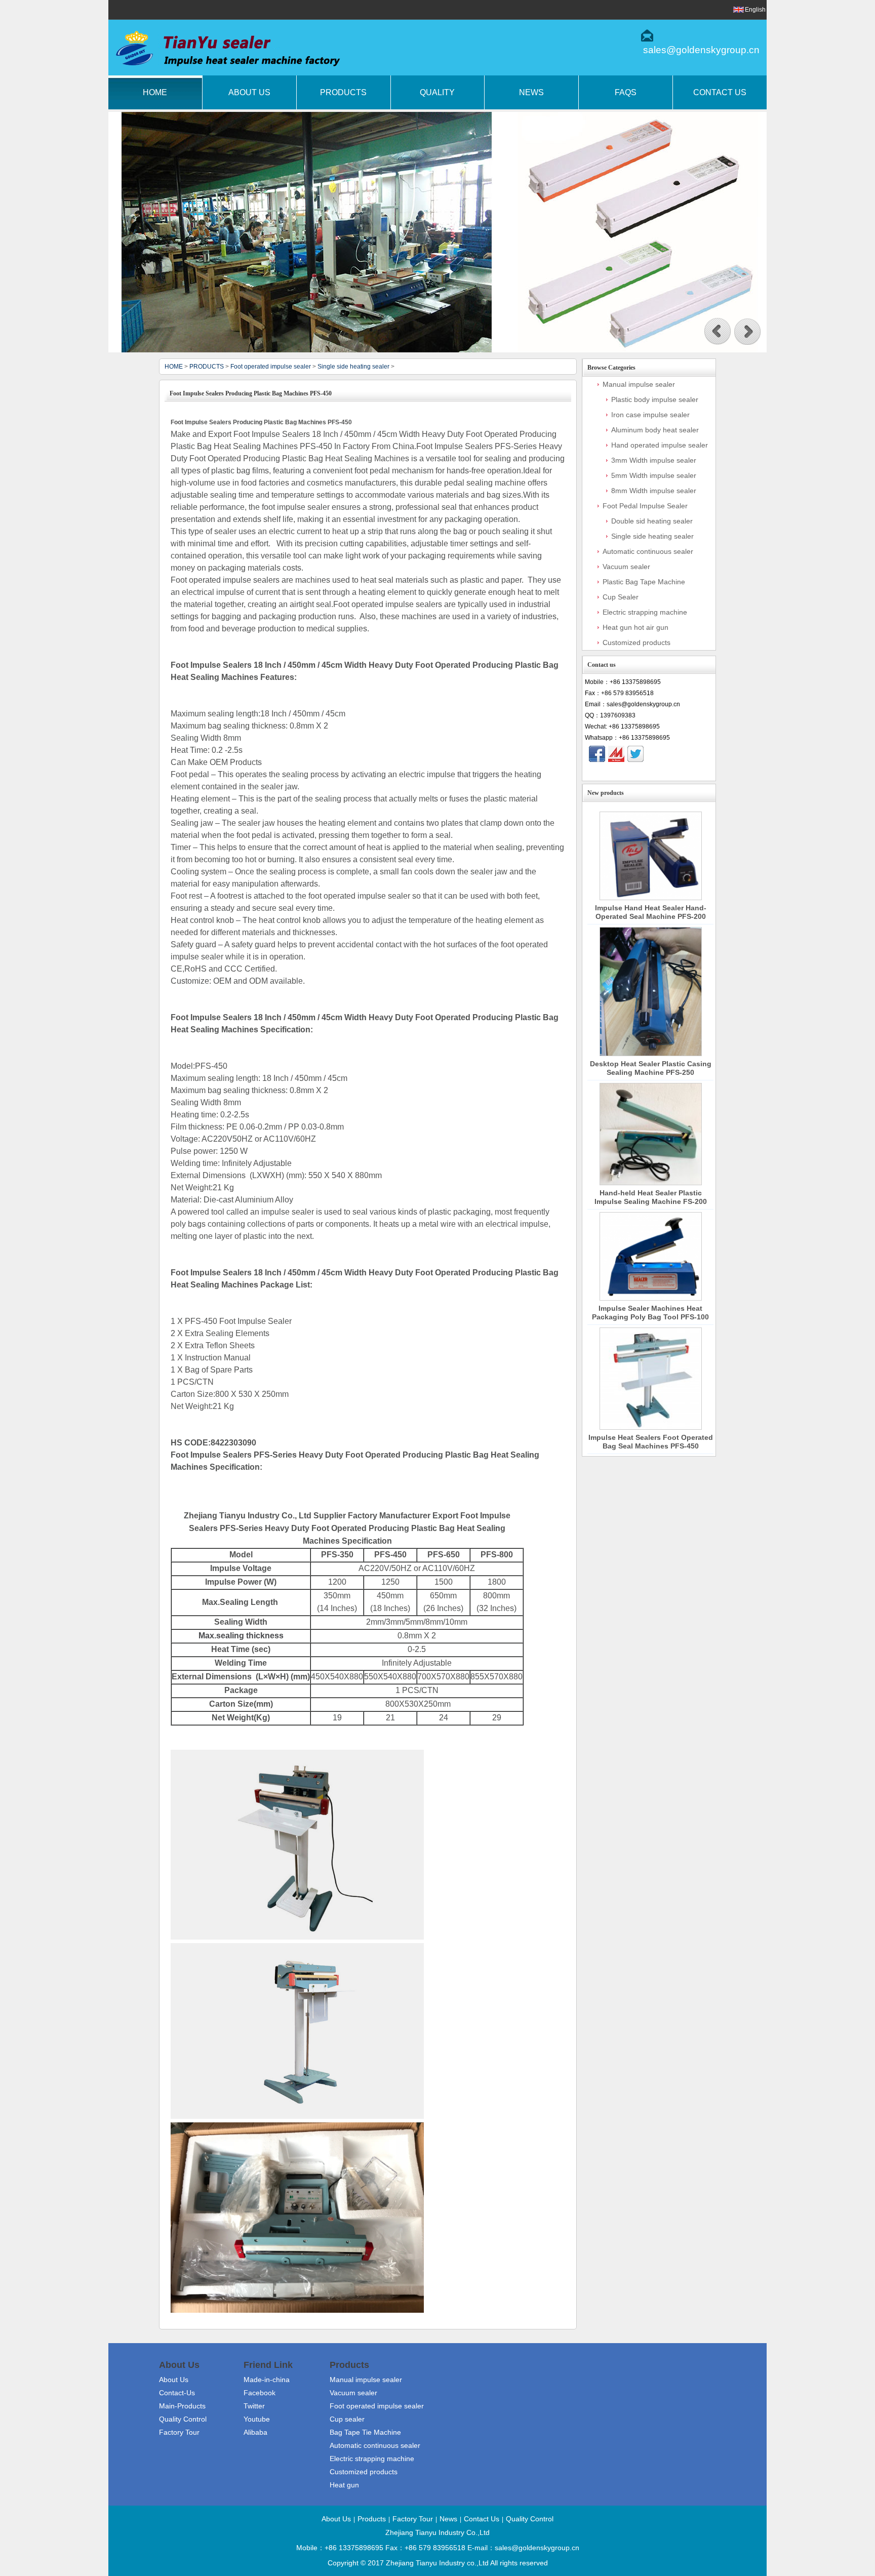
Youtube (257, 2419)
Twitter (254, 2406)
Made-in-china (267, 2380)
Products (343, 92)
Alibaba (255, 2432)
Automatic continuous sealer (648, 551)
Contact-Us (177, 2393)
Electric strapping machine (645, 612)
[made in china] (616, 754)
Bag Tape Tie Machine (365, 2432)
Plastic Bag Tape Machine (644, 582)
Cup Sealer (621, 597)
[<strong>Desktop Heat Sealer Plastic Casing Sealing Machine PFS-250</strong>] (651, 992)
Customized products (637, 642)
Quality (437, 92)
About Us (249, 92)
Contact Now (649, 772)
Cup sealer (347, 2419)
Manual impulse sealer (639, 384)
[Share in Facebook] (597, 754)
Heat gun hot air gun (635, 627)
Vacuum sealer (626, 567)
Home (155, 92)
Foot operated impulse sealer (271, 367)
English (755, 10)
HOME (174, 367)
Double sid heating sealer (652, 521)
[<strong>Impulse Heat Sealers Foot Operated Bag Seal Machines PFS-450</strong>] (651, 1379)
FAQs (626, 92)
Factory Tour (179, 2432)
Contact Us (720, 92)
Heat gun (344, 2485)
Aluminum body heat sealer (655, 430)
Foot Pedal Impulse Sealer (645, 506)
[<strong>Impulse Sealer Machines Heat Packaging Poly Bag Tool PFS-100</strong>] (651, 1257)
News (531, 92)
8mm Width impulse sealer (654, 491)
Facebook (260, 2393)
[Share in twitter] (635, 754)
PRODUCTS (207, 367)
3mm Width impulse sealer (654, 460)
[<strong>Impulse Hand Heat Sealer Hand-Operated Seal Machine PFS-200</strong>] (651, 856)
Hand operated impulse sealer (660, 445)
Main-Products (182, 2406)
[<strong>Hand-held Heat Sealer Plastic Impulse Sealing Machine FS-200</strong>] (651, 1134)
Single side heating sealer (353, 367)
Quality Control (183, 2419)
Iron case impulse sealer (650, 415)
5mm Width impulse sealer (654, 475)
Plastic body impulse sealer (655, 399)
